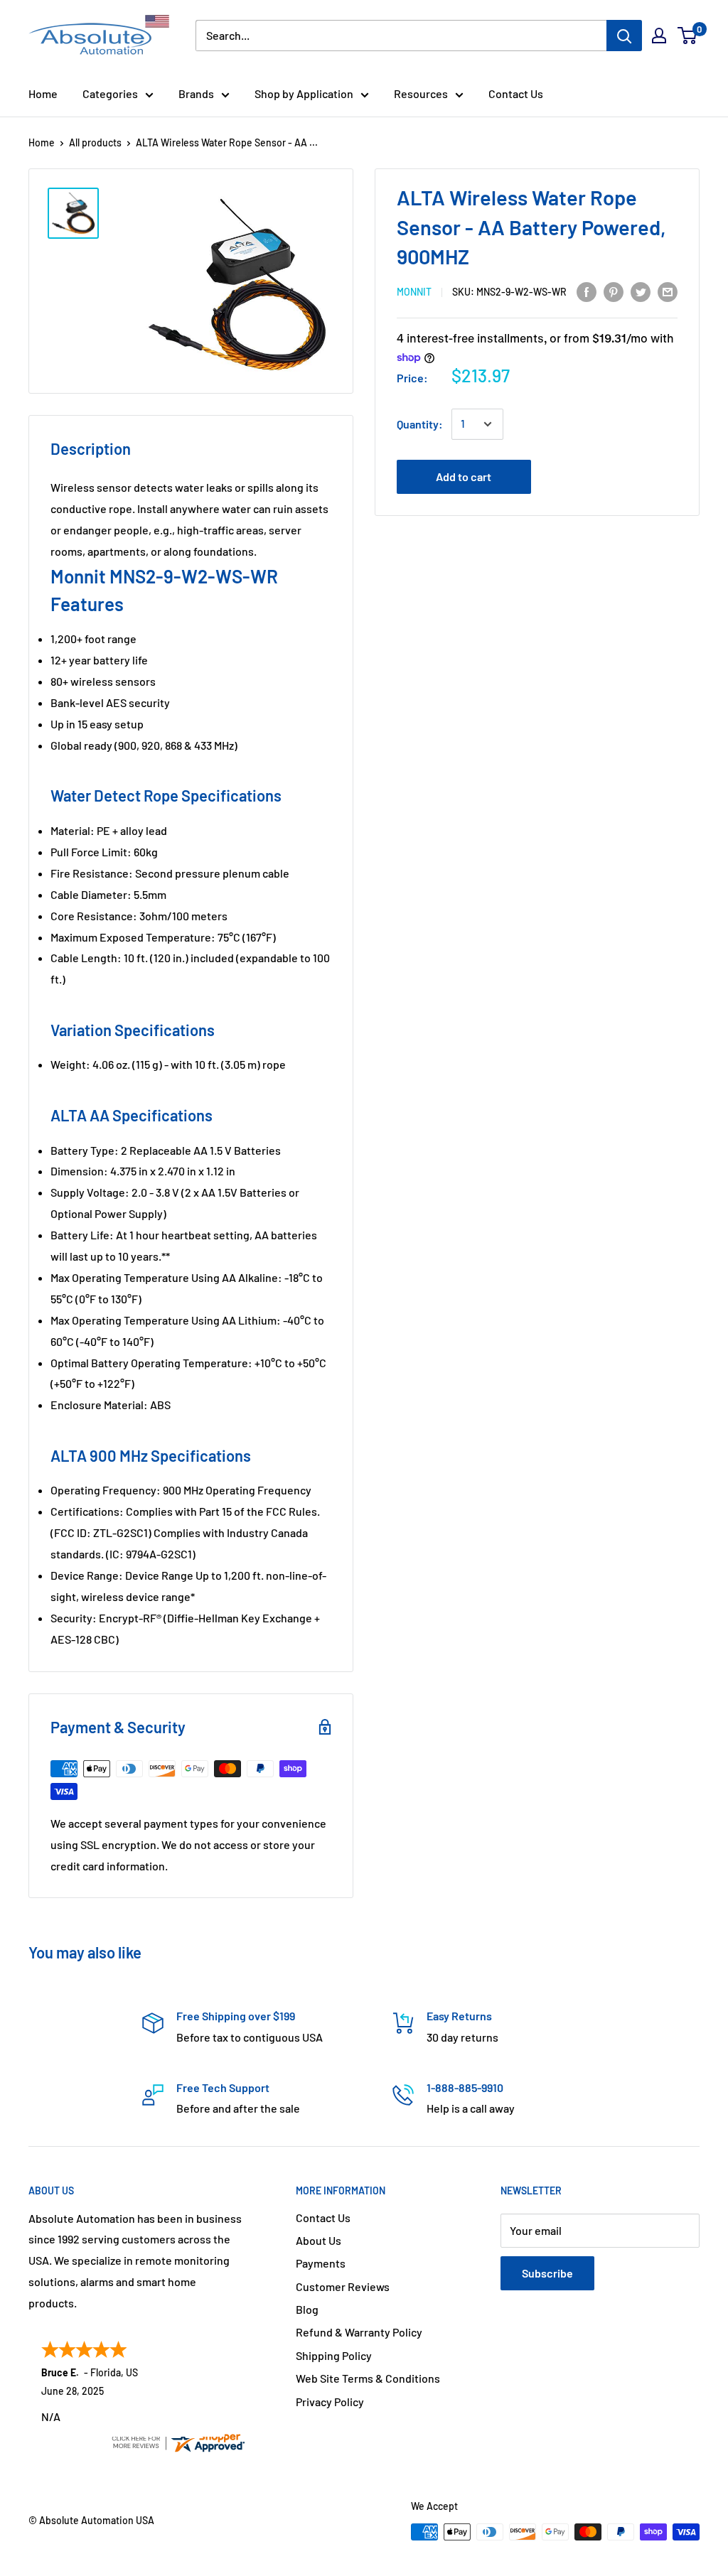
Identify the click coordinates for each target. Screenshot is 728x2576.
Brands (196, 93)
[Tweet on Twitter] (641, 291)
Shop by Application (304, 93)
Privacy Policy (330, 2402)
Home (43, 93)
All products (95, 142)
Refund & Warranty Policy (359, 2332)
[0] (688, 36)
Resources (421, 93)
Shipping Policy (334, 2355)
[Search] (624, 36)
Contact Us (516, 93)
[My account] (659, 36)
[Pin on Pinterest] (614, 291)
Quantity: (420, 424)
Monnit (414, 292)
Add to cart (464, 476)
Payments (321, 2263)
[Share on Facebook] (587, 291)
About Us (318, 2240)
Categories (110, 93)
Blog (307, 2309)
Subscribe (547, 2273)
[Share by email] (668, 291)
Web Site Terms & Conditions (368, 2378)
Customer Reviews (343, 2286)
